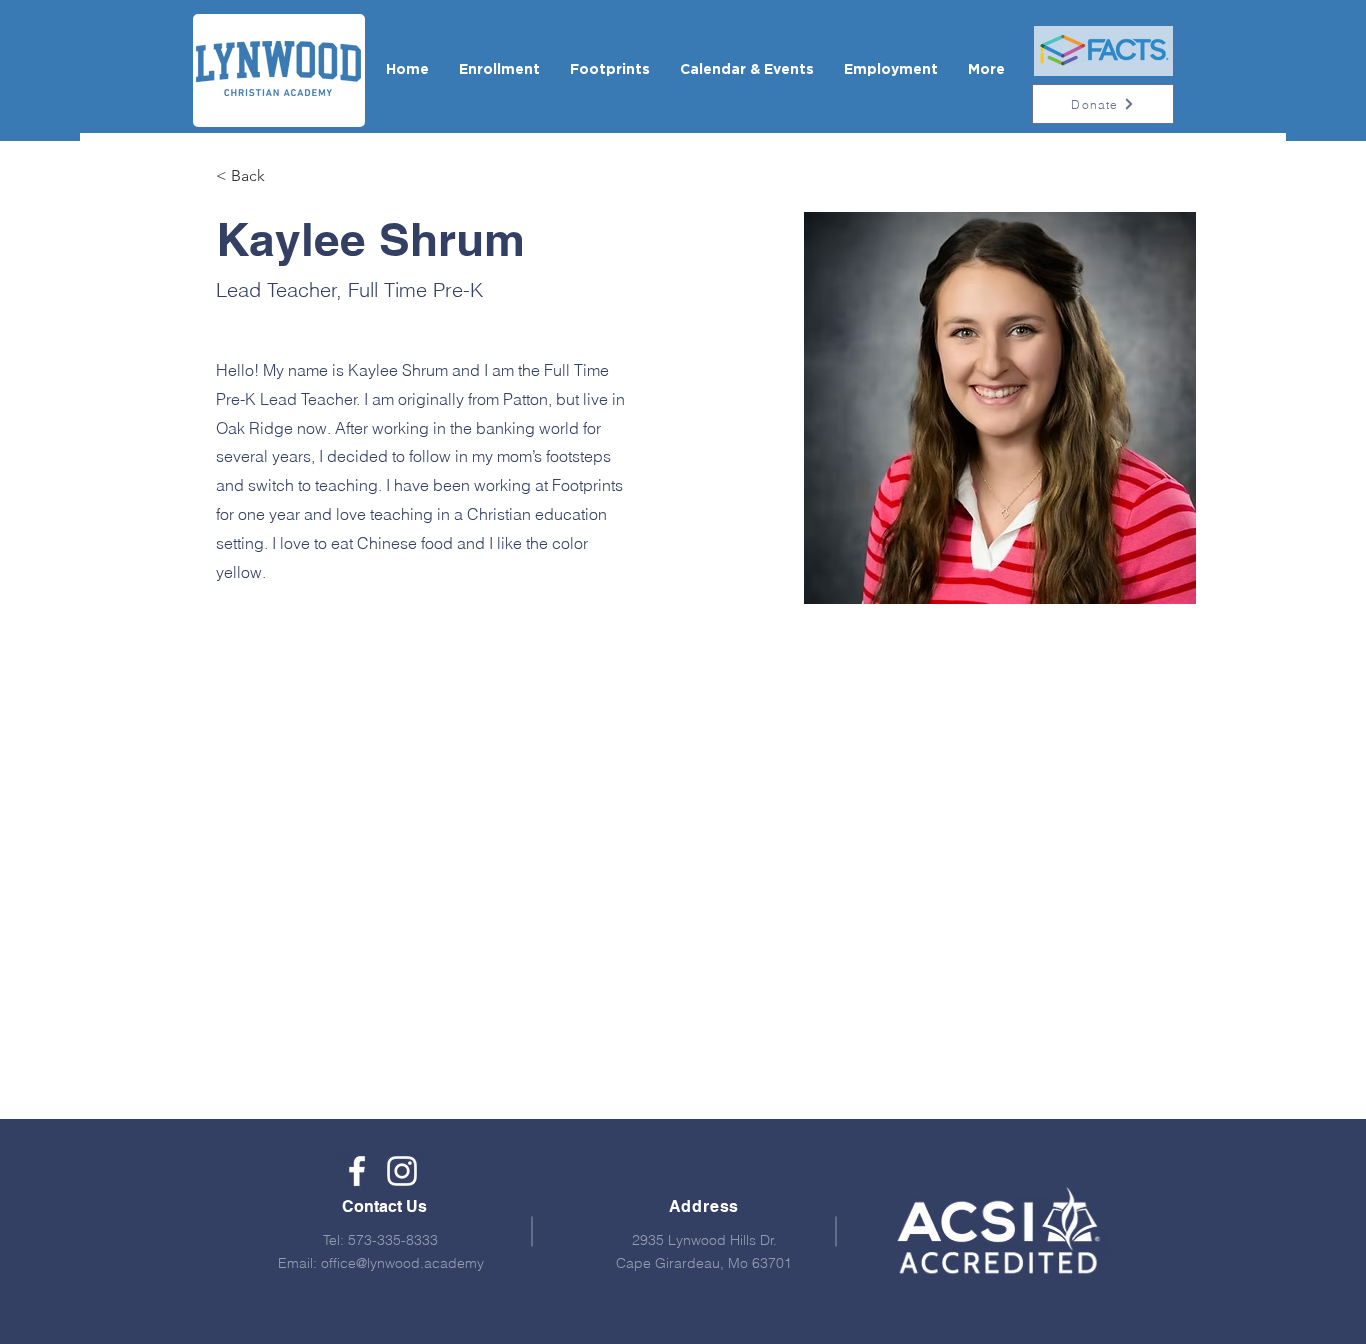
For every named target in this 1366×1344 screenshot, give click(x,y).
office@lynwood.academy (402, 1263)
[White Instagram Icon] (402, 1171)
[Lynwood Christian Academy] (357, 1171)
